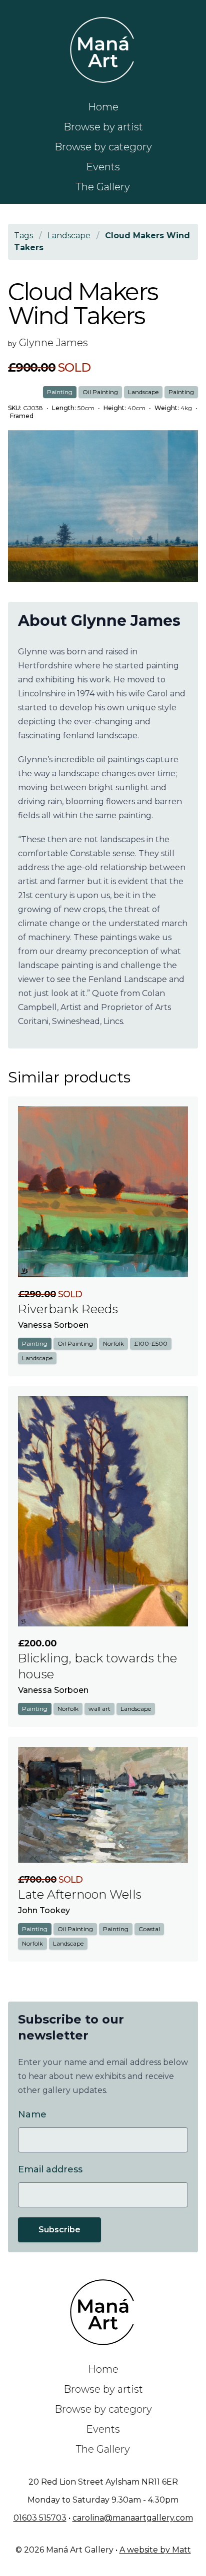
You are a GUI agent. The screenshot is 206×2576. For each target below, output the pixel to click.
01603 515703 (40, 2518)
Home (103, 107)
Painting (60, 392)
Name (32, 2114)
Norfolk (113, 1343)
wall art (99, 1709)
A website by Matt (155, 2550)
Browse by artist (103, 127)
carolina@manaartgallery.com (133, 2518)
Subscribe (59, 2230)
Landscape (143, 392)
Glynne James (53, 343)
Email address (50, 2169)
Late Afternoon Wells (80, 1894)
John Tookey (44, 1910)
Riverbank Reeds (68, 1309)
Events (103, 167)
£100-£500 (151, 1343)
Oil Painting (100, 392)
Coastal (149, 1929)
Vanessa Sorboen (53, 1325)
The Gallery (103, 187)
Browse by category (103, 147)
